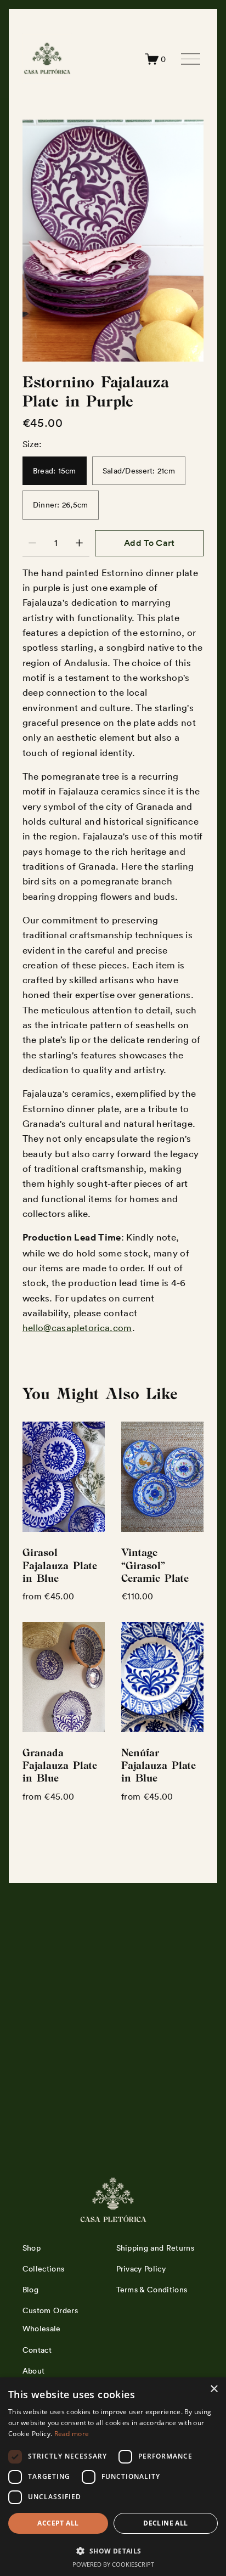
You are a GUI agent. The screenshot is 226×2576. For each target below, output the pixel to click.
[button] (113, 2550)
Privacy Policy (141, 2269)
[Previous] (39, 241)
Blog (30, 2290)
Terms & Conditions (152, 2290)
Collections (44, 2269)
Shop (32, 2248)
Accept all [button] (58, 2523)
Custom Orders (50, 2310)
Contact (37, 2350)
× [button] (214, 2389)
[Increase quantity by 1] (79, 543)
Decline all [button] (165, 2523)
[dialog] (113, 2477)
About (34, 2371)
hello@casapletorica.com (77, 1328)
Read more (72, 2434)
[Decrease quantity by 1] (32, 543)
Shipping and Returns (155, 2248)
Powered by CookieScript (113, 2564)
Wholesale (42, 2329)
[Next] (187, 241)
